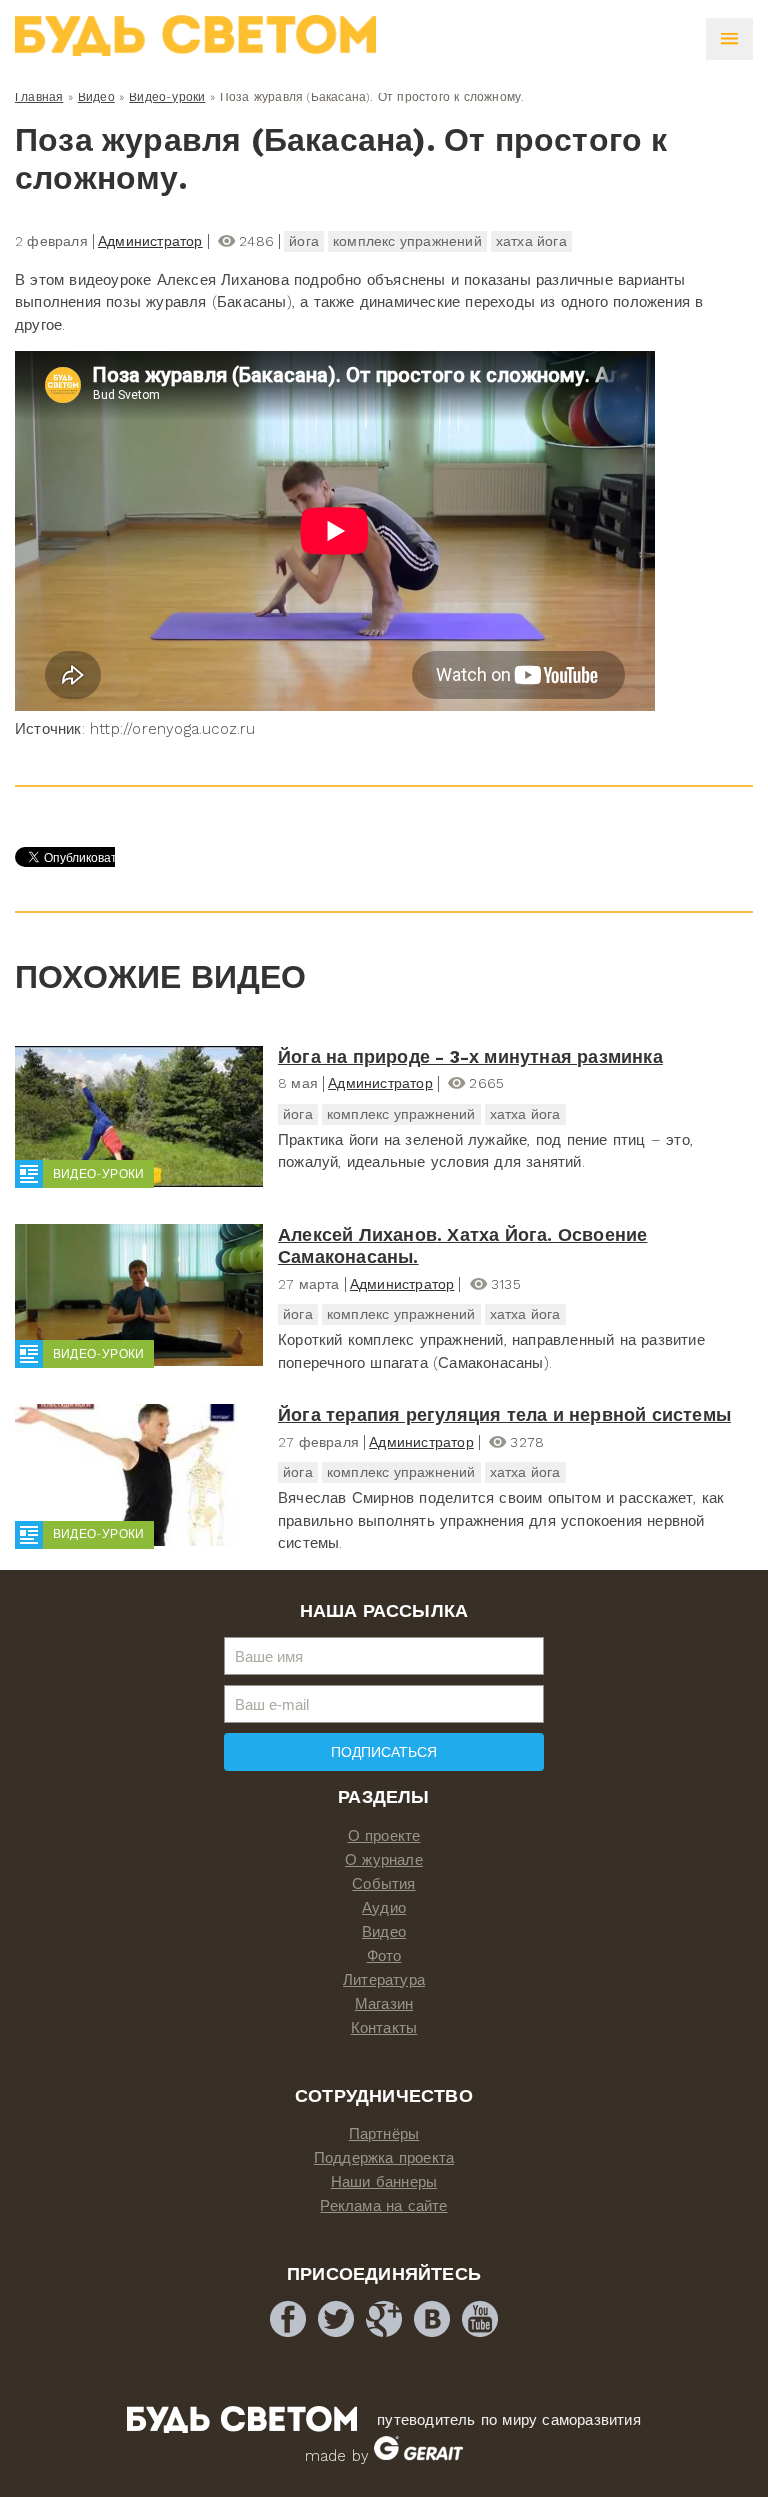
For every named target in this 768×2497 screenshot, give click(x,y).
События (383, 1884)
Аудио (384, 1908)
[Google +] (384, 2319)
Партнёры (384, 2134)
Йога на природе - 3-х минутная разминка (470, 1056)
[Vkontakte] (432, 2319)
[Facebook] (288, 2319)
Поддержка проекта (384, 2158)
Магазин (384, 2004)
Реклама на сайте (383, 2206)
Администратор (150, 241)
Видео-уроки (167, 97)
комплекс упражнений (407, 241)
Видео (96, 97)
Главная (39, 97)
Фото (384, 1956)
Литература (384, 1980)
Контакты (384, 2028)
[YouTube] (480, 2319)
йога (304, 241)
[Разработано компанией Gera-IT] (418, 2456)
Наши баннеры (384, 2182)
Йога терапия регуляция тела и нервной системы (504, 1414)
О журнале (384, 1860)
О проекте (384, 1836)
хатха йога (531, 241)
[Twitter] (336, 2319)
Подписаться (384, 1752)
